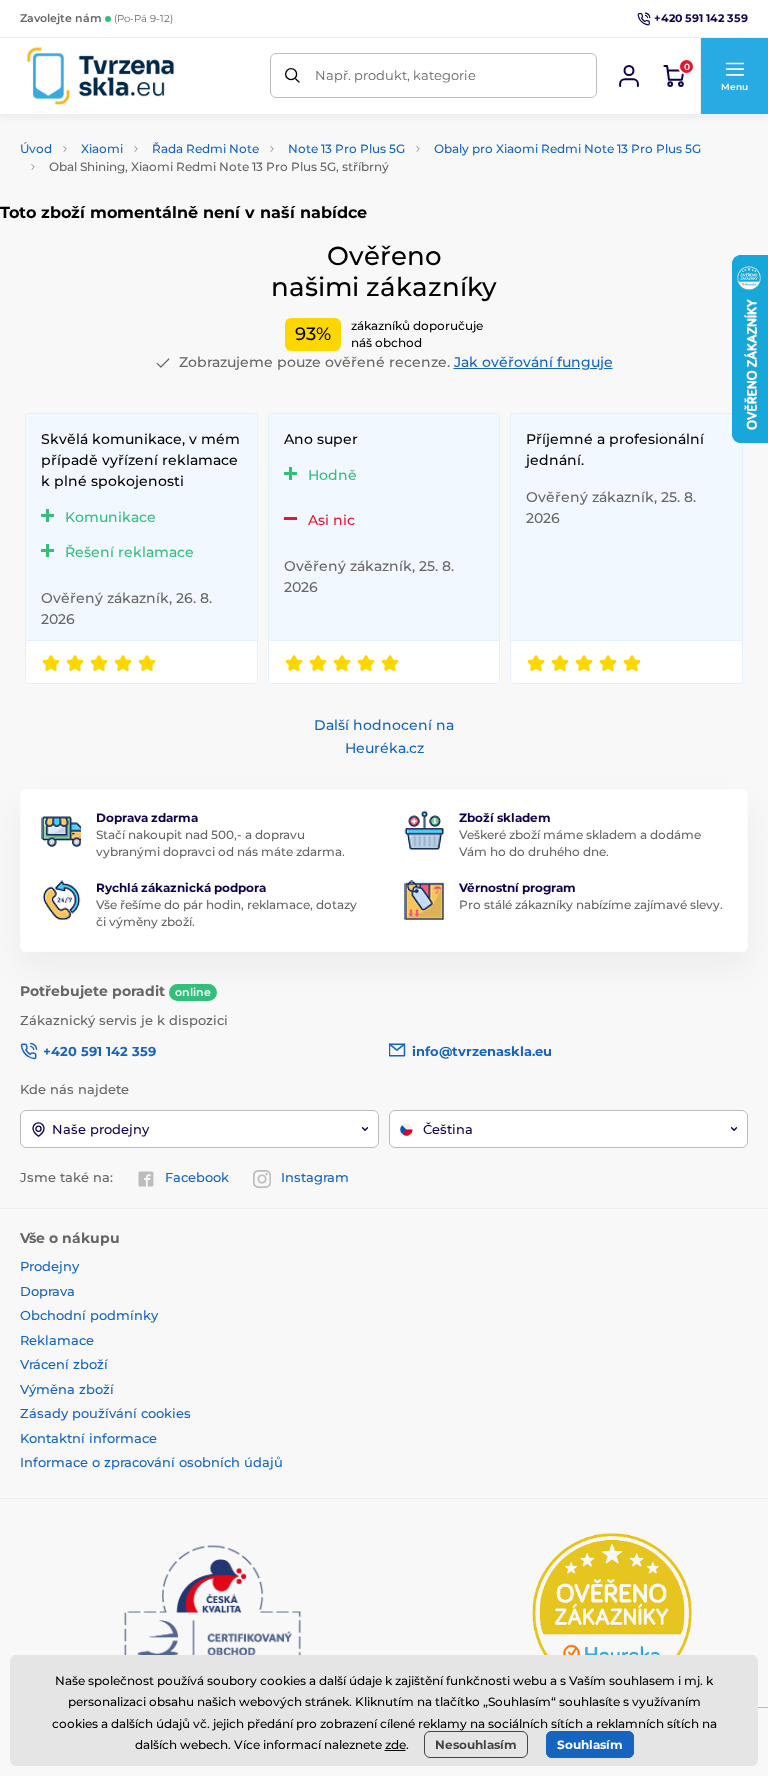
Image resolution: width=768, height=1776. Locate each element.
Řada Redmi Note (205, 148)
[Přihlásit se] (629, 76)
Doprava (47, 1291)
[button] (734, 76)
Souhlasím (590, 1744)
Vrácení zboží (64, 1364)
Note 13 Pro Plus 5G (346, 148)
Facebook (197, 1177)
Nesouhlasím (476, 1744)
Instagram (315, 1177)
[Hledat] (292, 75)
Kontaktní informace (88, 1438)
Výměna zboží (67, 1389)
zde (395, 1744)
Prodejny (49, 1266)
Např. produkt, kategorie (395, 75)
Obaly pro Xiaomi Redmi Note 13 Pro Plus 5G (567, 148)
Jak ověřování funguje (533, 362)
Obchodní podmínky (89, 1315)
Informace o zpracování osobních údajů (151, 1462)
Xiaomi (102, 148)
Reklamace (57, 1340)
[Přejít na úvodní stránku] (100, 76)
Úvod (36, 148)
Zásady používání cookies (105, 1413)
